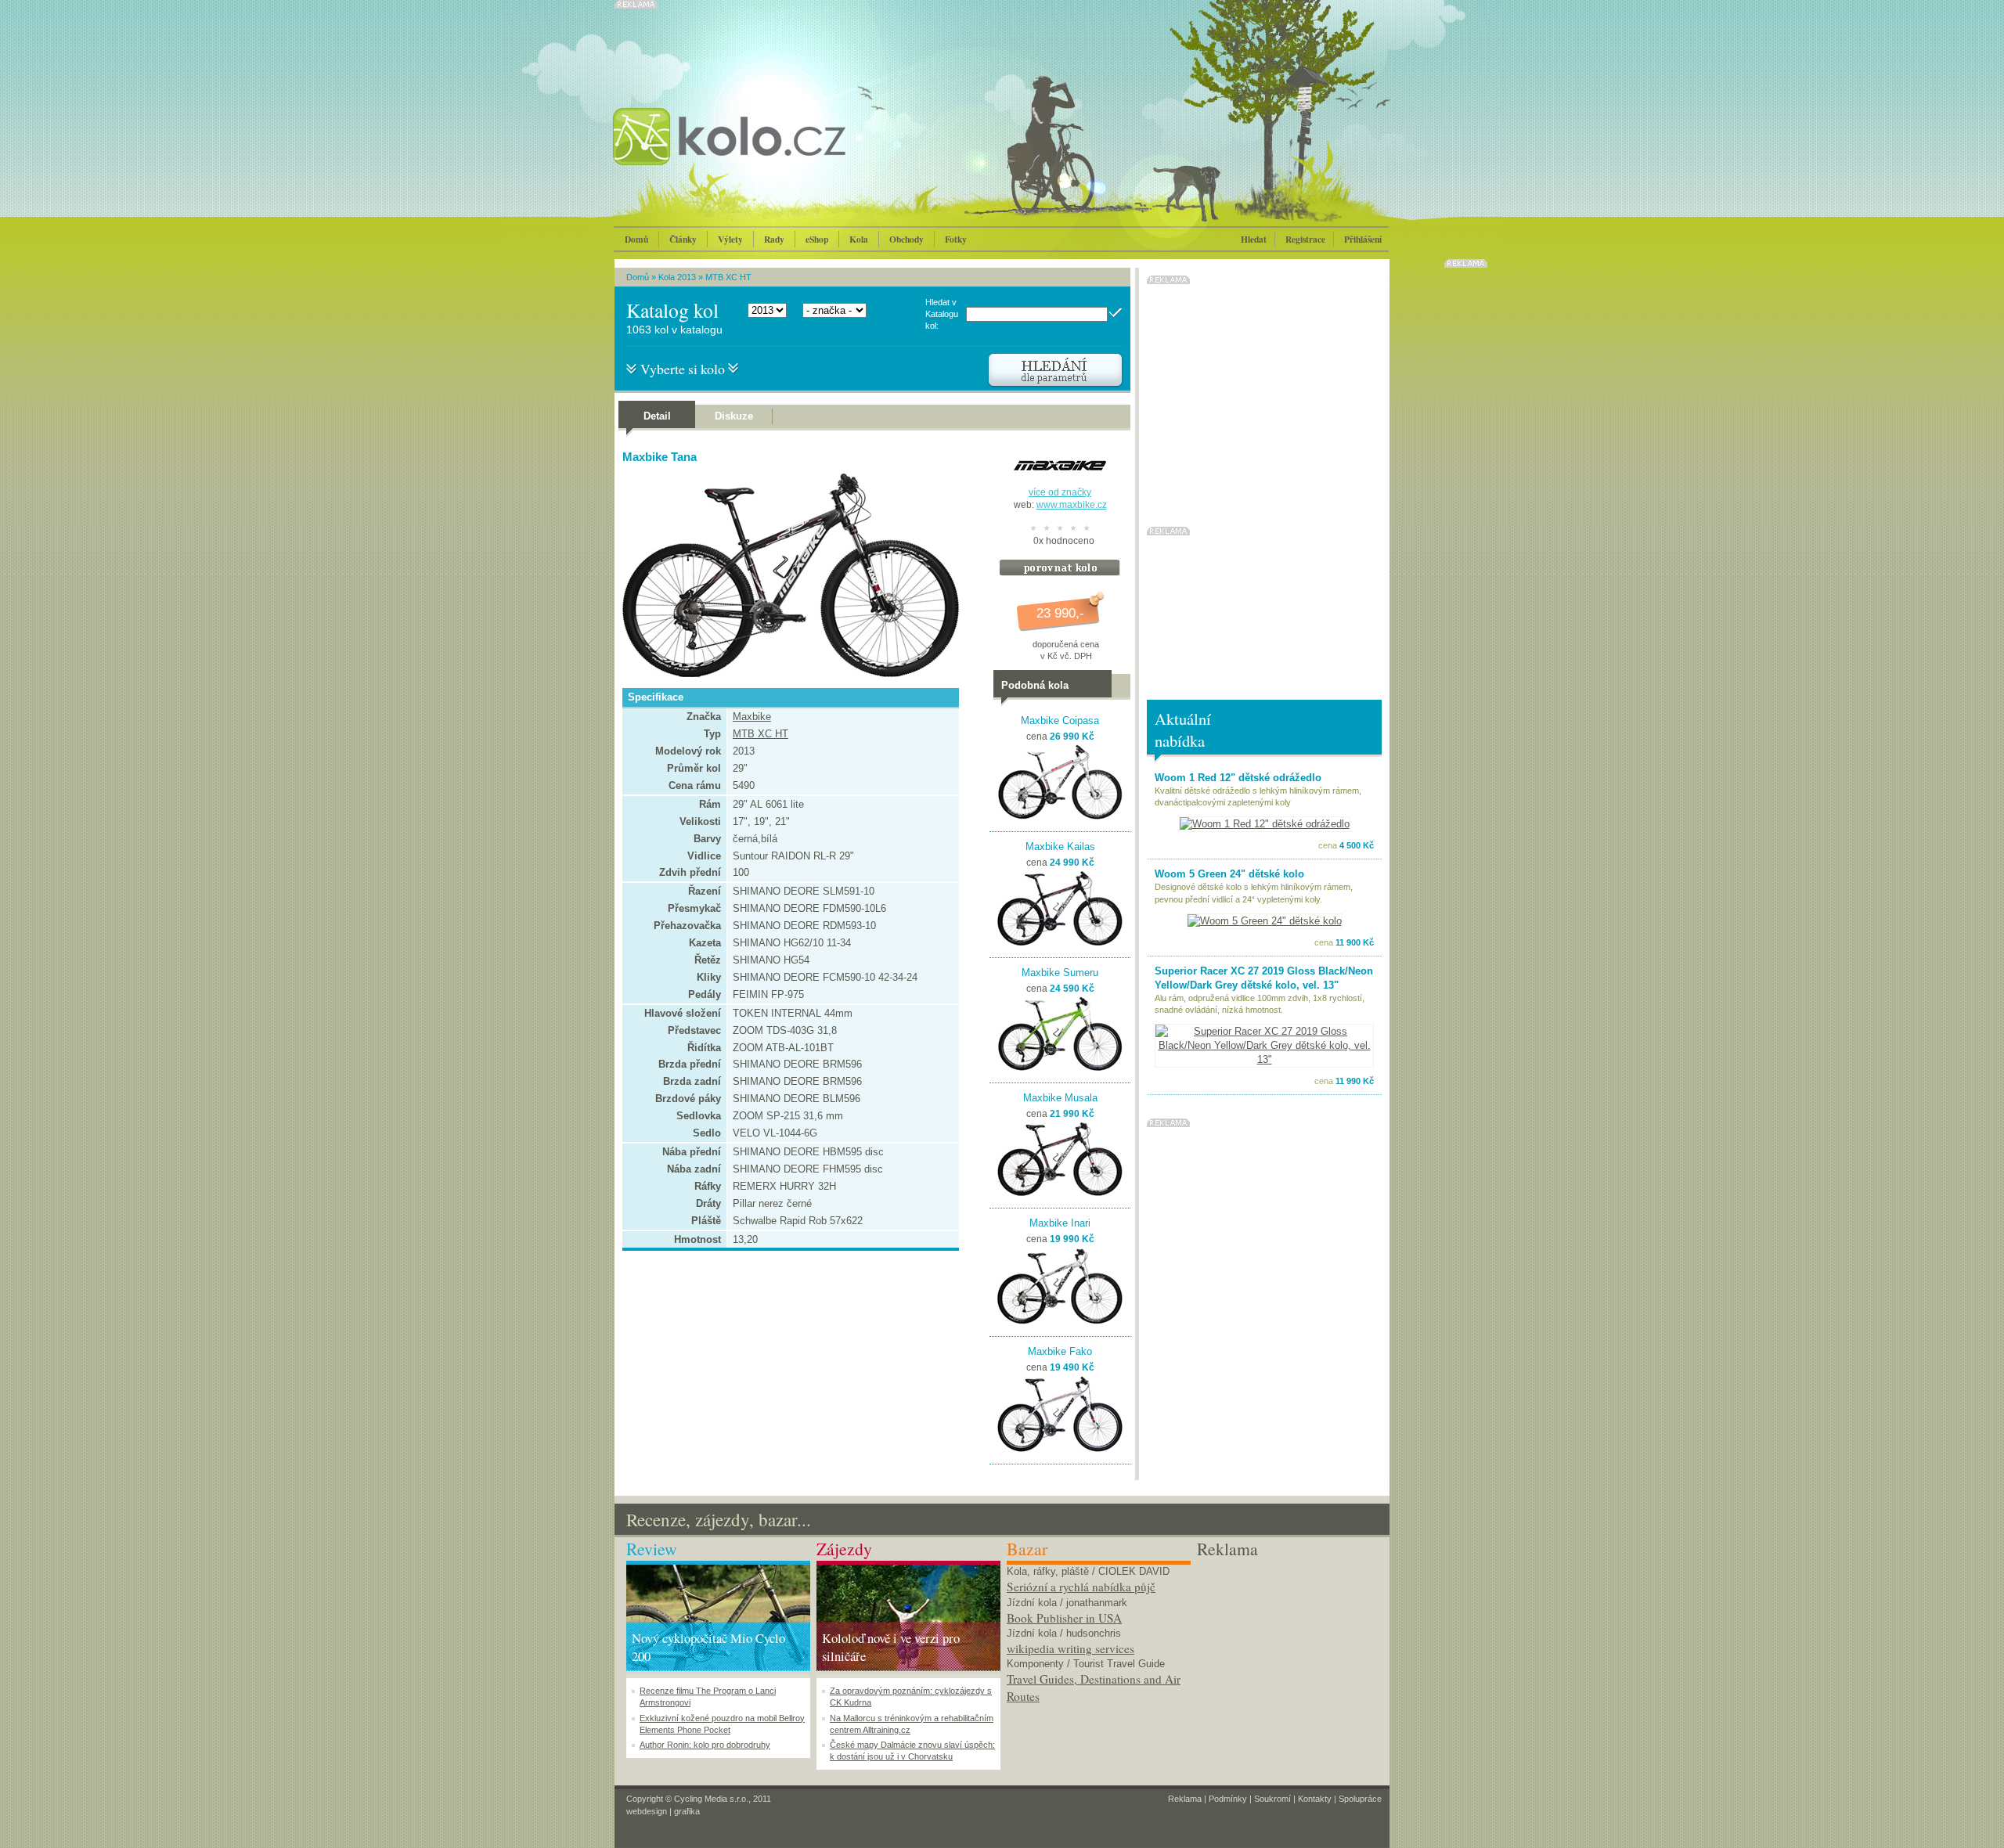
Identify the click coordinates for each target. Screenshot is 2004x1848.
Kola (859, 239)
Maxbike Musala (1060, 1098)
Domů (636, 239)
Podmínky (1228, 1799)
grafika (687, 1811)
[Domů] (771, 153)
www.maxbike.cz (1072, 505)
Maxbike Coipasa (1060, 720)
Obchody (906, 239)
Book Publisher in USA (1064, 1618)
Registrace (1305, 239)
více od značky (1060, 492)
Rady (774, 239)
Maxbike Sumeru (1060, 973)
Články (683, 239)
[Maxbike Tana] (787, 674)
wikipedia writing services (1070, 1648)
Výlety (730, 239)
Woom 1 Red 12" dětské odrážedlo (1238, 778)
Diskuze (734, 416)
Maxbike (752, 717)
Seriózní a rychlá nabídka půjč (1081, 1587)
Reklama (1185, 1799)
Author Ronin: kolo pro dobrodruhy (705, 1745)
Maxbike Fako (1060, 1351)
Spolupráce (1360, 1799)
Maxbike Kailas (1060, 847)
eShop (817, 239)
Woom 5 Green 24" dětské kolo (1229, 874)
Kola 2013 (677, 277)
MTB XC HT (728, 277)
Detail (657, 416)
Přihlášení (1363, 239)
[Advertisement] (1289, 1659)
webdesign (647, 1811)
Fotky (956, 239)
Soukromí (1272, 1799)
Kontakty (1315, 1799)
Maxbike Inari (1060, 1223)
